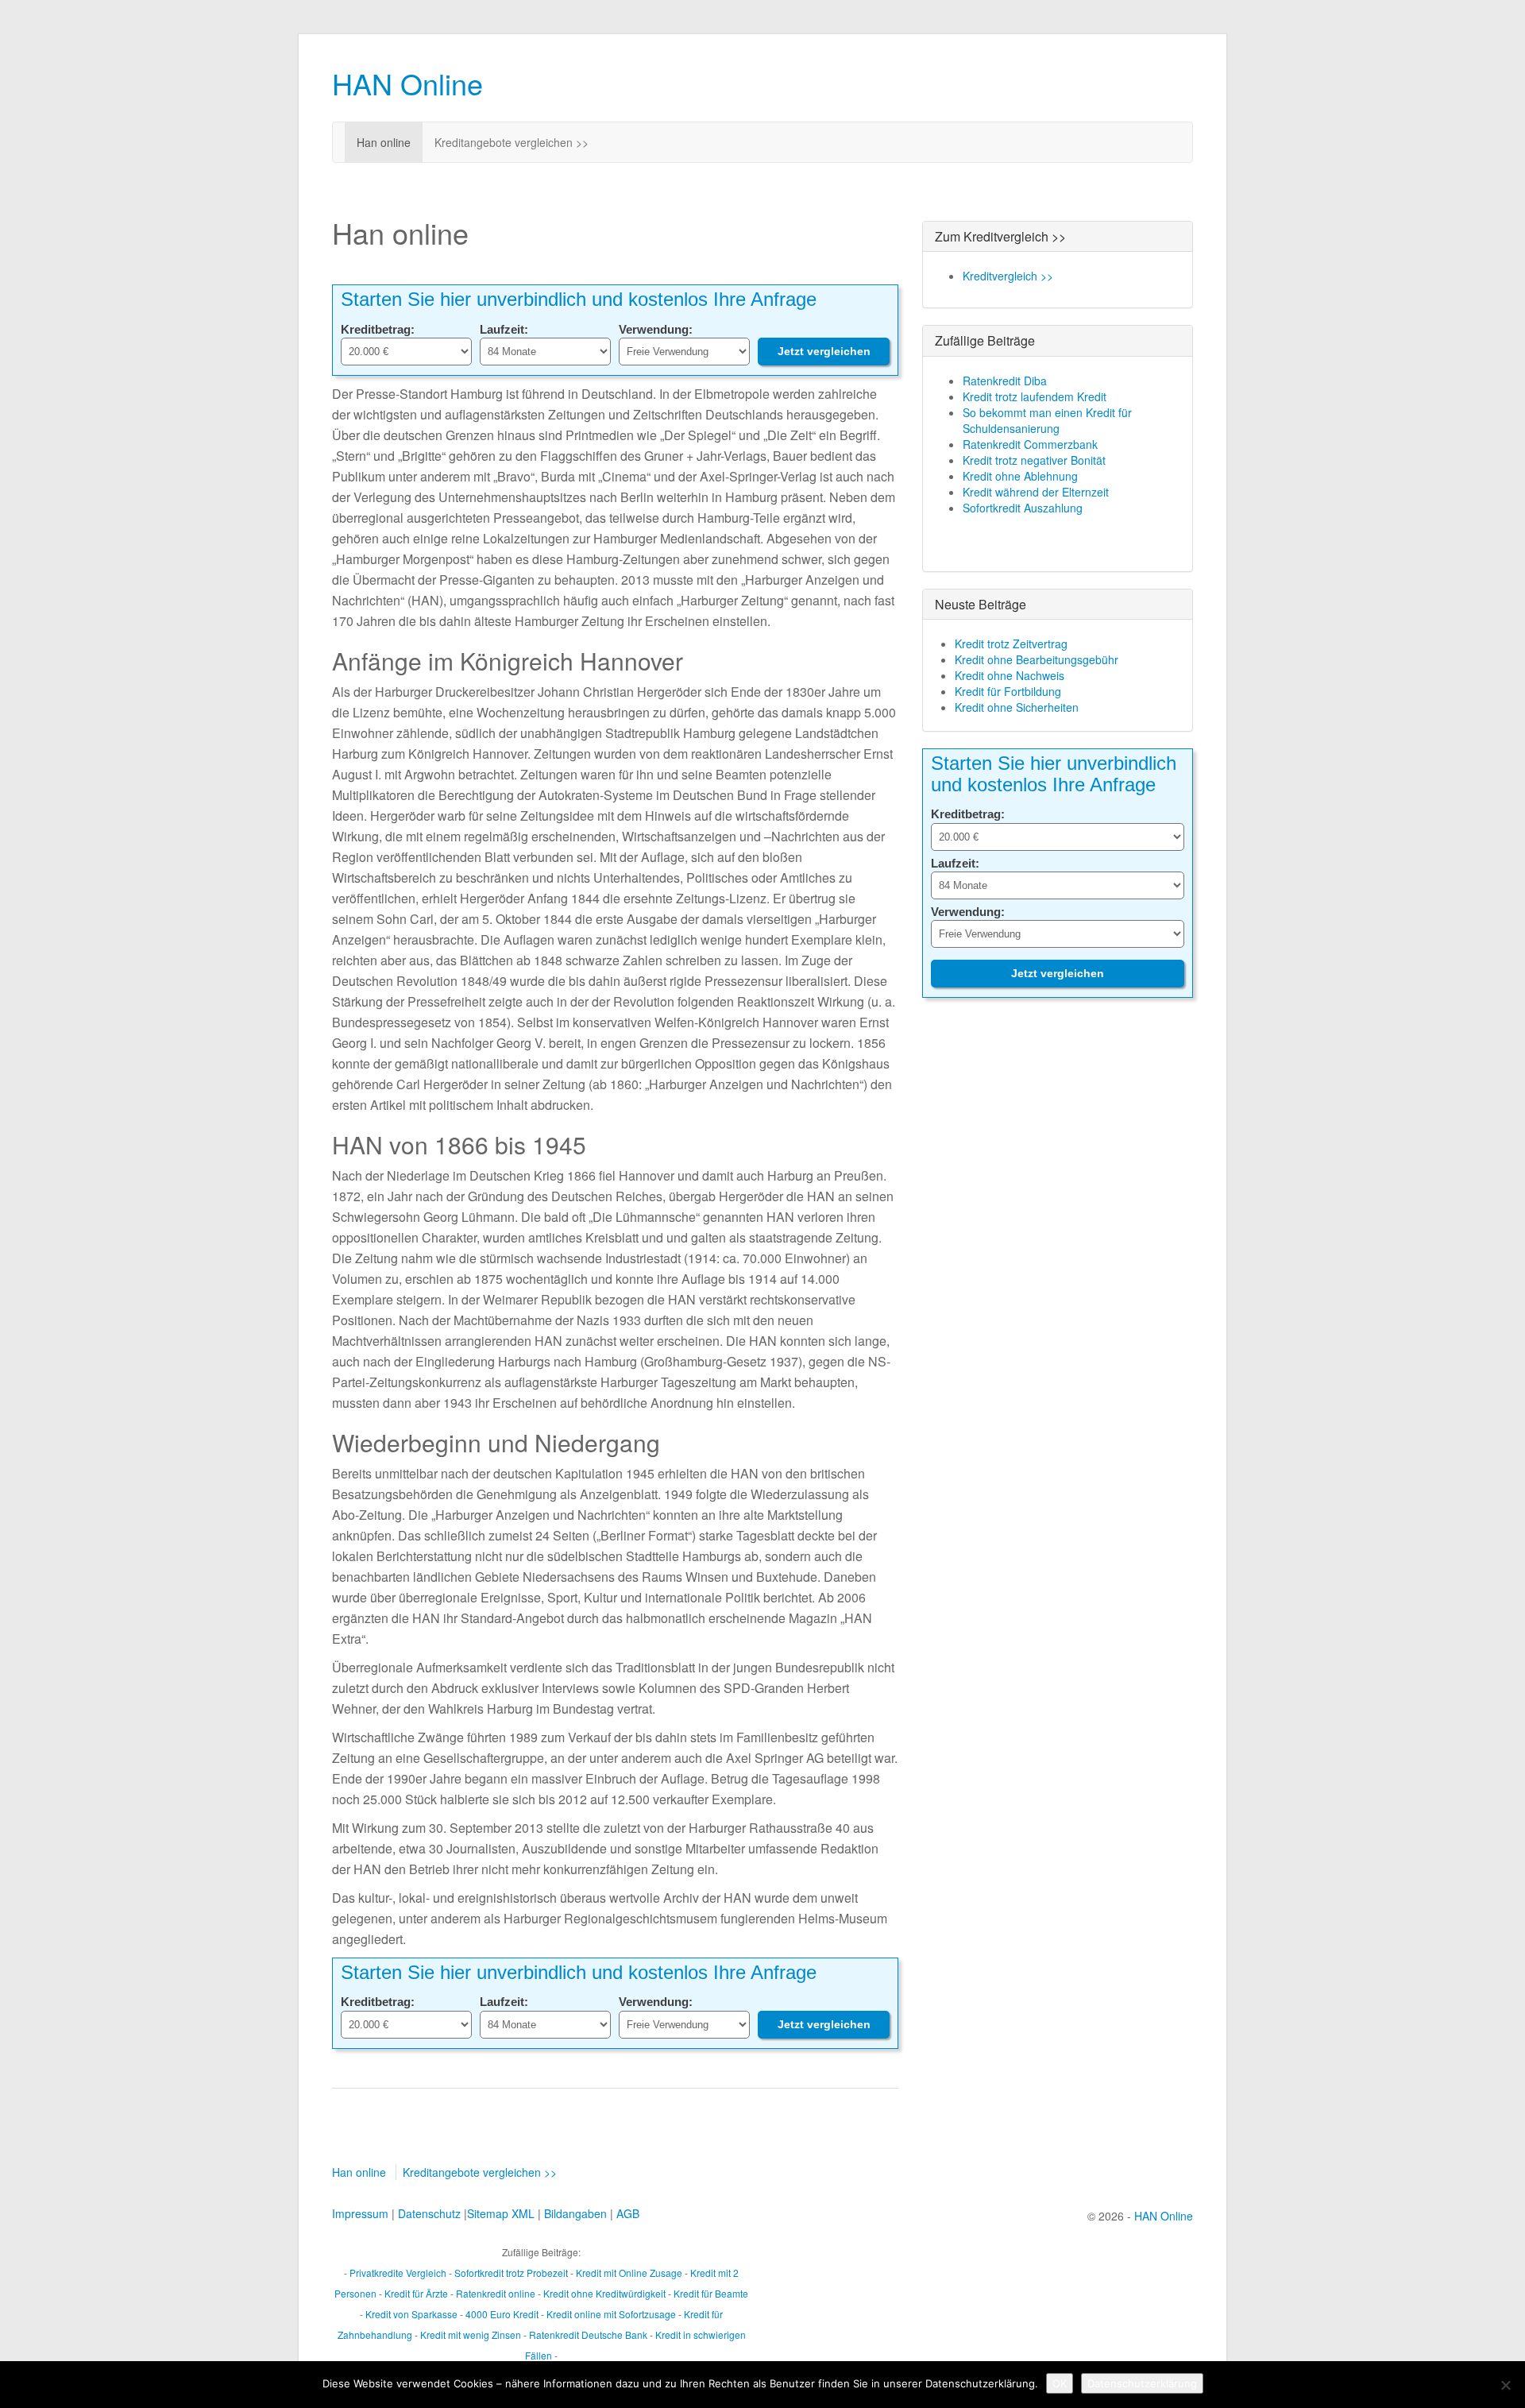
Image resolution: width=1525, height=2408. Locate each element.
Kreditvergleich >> (1008, 276)
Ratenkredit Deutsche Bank (588, 2335)
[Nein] (1505, 2385)
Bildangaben (575, 2213)
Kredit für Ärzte (416, 2293)
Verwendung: (656, 329)
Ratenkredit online (496, 2293)
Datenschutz (429, 2213)
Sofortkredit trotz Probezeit (511, 2273)
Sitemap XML (501, 2213)
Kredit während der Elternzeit (1036, 492)
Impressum (360, 2213)
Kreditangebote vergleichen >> (512, 142)
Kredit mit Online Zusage (629, 2273)
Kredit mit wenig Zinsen (471, 2335)
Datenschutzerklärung (1142, 2383)
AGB (628, 2213)
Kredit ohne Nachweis (1010, 675)
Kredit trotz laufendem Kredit (1035, 396)
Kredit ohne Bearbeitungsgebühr (1037, 659)
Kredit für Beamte (711, 2293)
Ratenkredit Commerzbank (1030, 444)
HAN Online (407, 83)
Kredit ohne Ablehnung (1020, 476)
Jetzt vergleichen (824, 351)
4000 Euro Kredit (502, 2314)
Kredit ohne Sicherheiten (1017, 707)
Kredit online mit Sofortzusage (611, 2314)
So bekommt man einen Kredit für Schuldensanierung (1047, 420)
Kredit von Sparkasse (411, 2314)
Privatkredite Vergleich (398, 2273)
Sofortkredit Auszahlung (1023, 508)
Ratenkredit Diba (1005, 381)
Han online (384, 142)
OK (1060, 2383)
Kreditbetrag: (378, 329)
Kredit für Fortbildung (1008, 691)
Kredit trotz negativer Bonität (1034, 460)
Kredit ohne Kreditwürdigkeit (604, 2293)
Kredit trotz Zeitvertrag (1011, 644)
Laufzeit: (504, 329)
